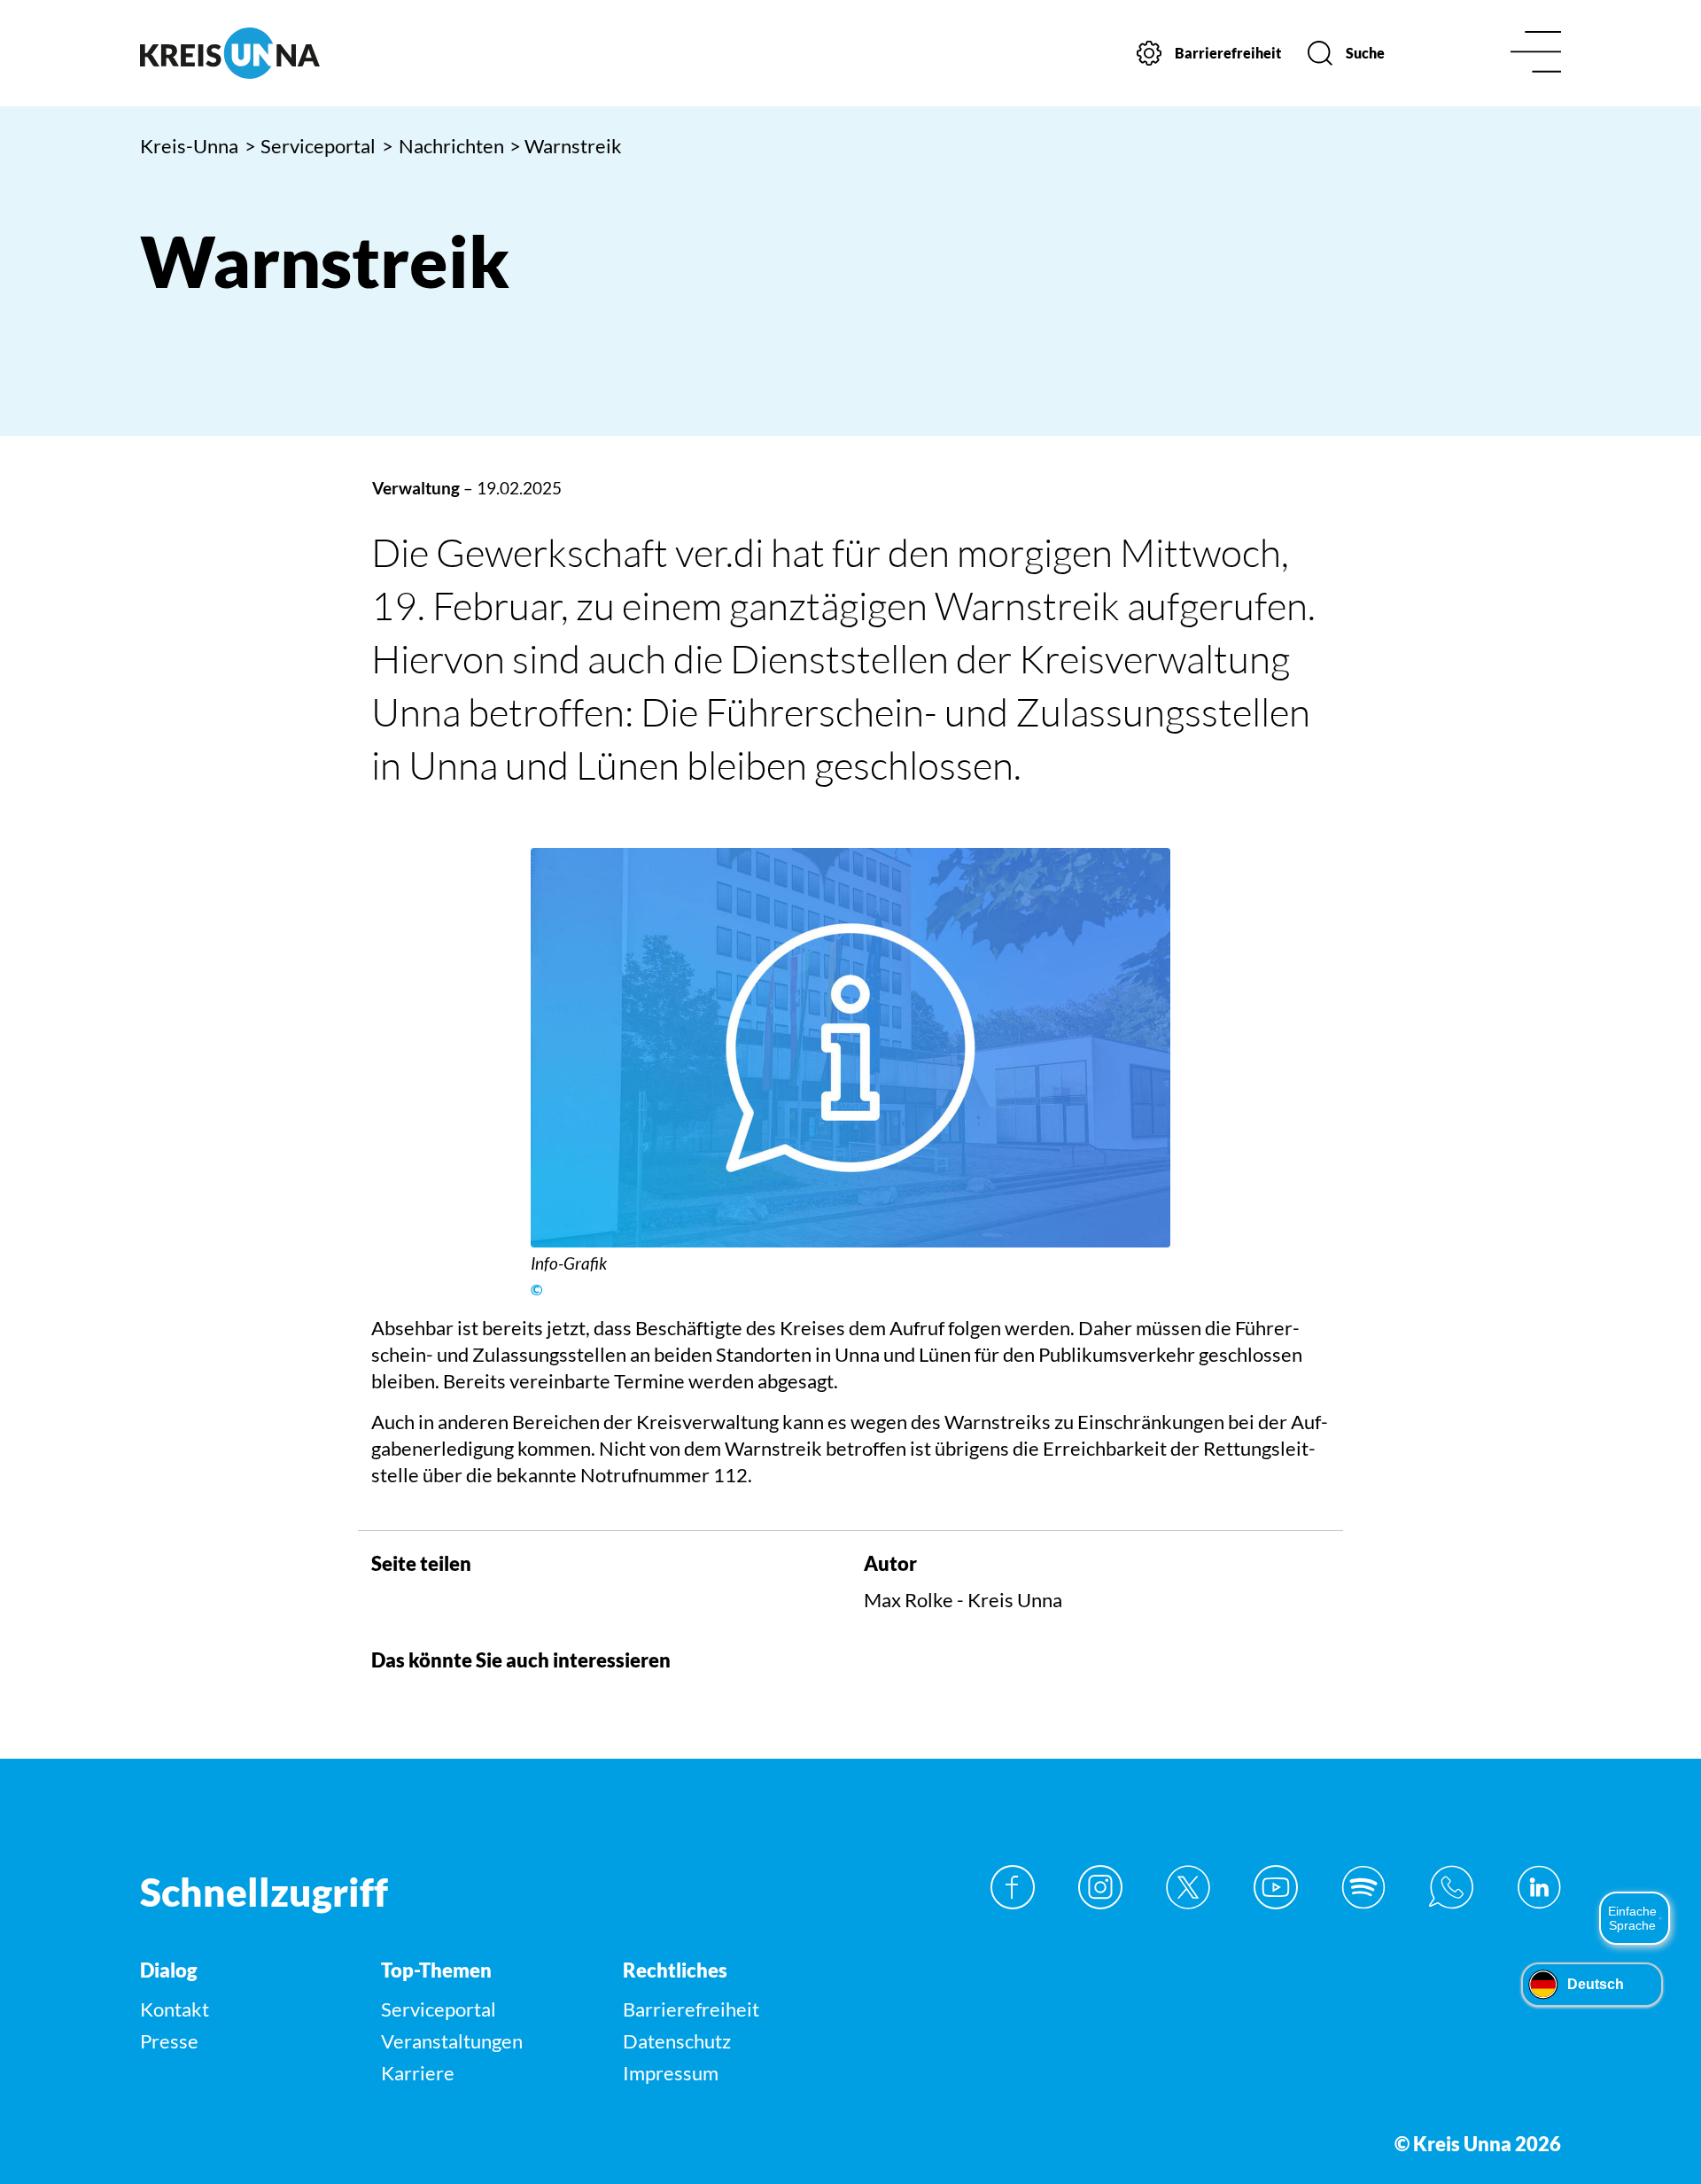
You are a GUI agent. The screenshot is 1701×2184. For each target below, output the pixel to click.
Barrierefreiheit (691, 2009)
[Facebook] (1013, 1887)
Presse (169, 2041)
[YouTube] (1276, 1887)
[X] (1188, 1887)
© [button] (536, 1290)
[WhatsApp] (1451, 1887)
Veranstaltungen (452, 2041)
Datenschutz (677, 2041)
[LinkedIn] (1539, 1887)
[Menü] (1536, 54)
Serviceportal (311, 146)
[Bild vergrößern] (850, 1048)
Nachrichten (443, 146)
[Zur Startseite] (308, 53)
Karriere (418, 2073)
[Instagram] (1100, 1887)
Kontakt (175, 2009)
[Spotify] (1363, 1887)
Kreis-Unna (189, 146)
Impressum (671, 2073)
